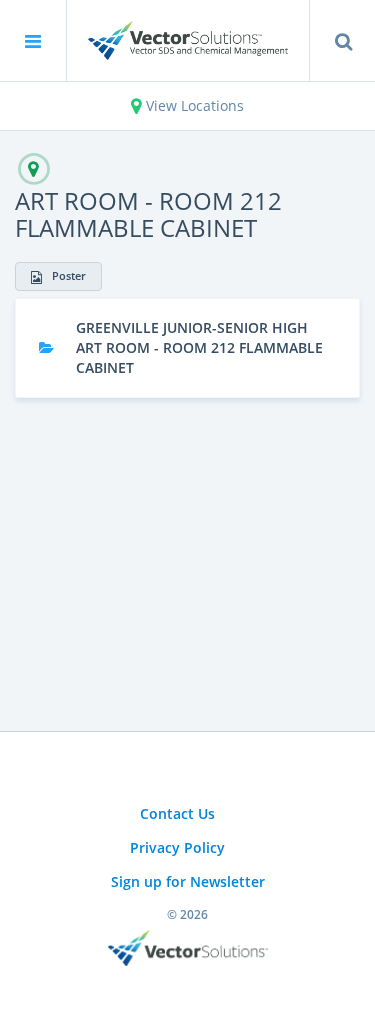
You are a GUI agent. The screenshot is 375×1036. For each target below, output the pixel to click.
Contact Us (177, 813)
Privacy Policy (177, 847)
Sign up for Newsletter (188, 881)
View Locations (193, 105)
